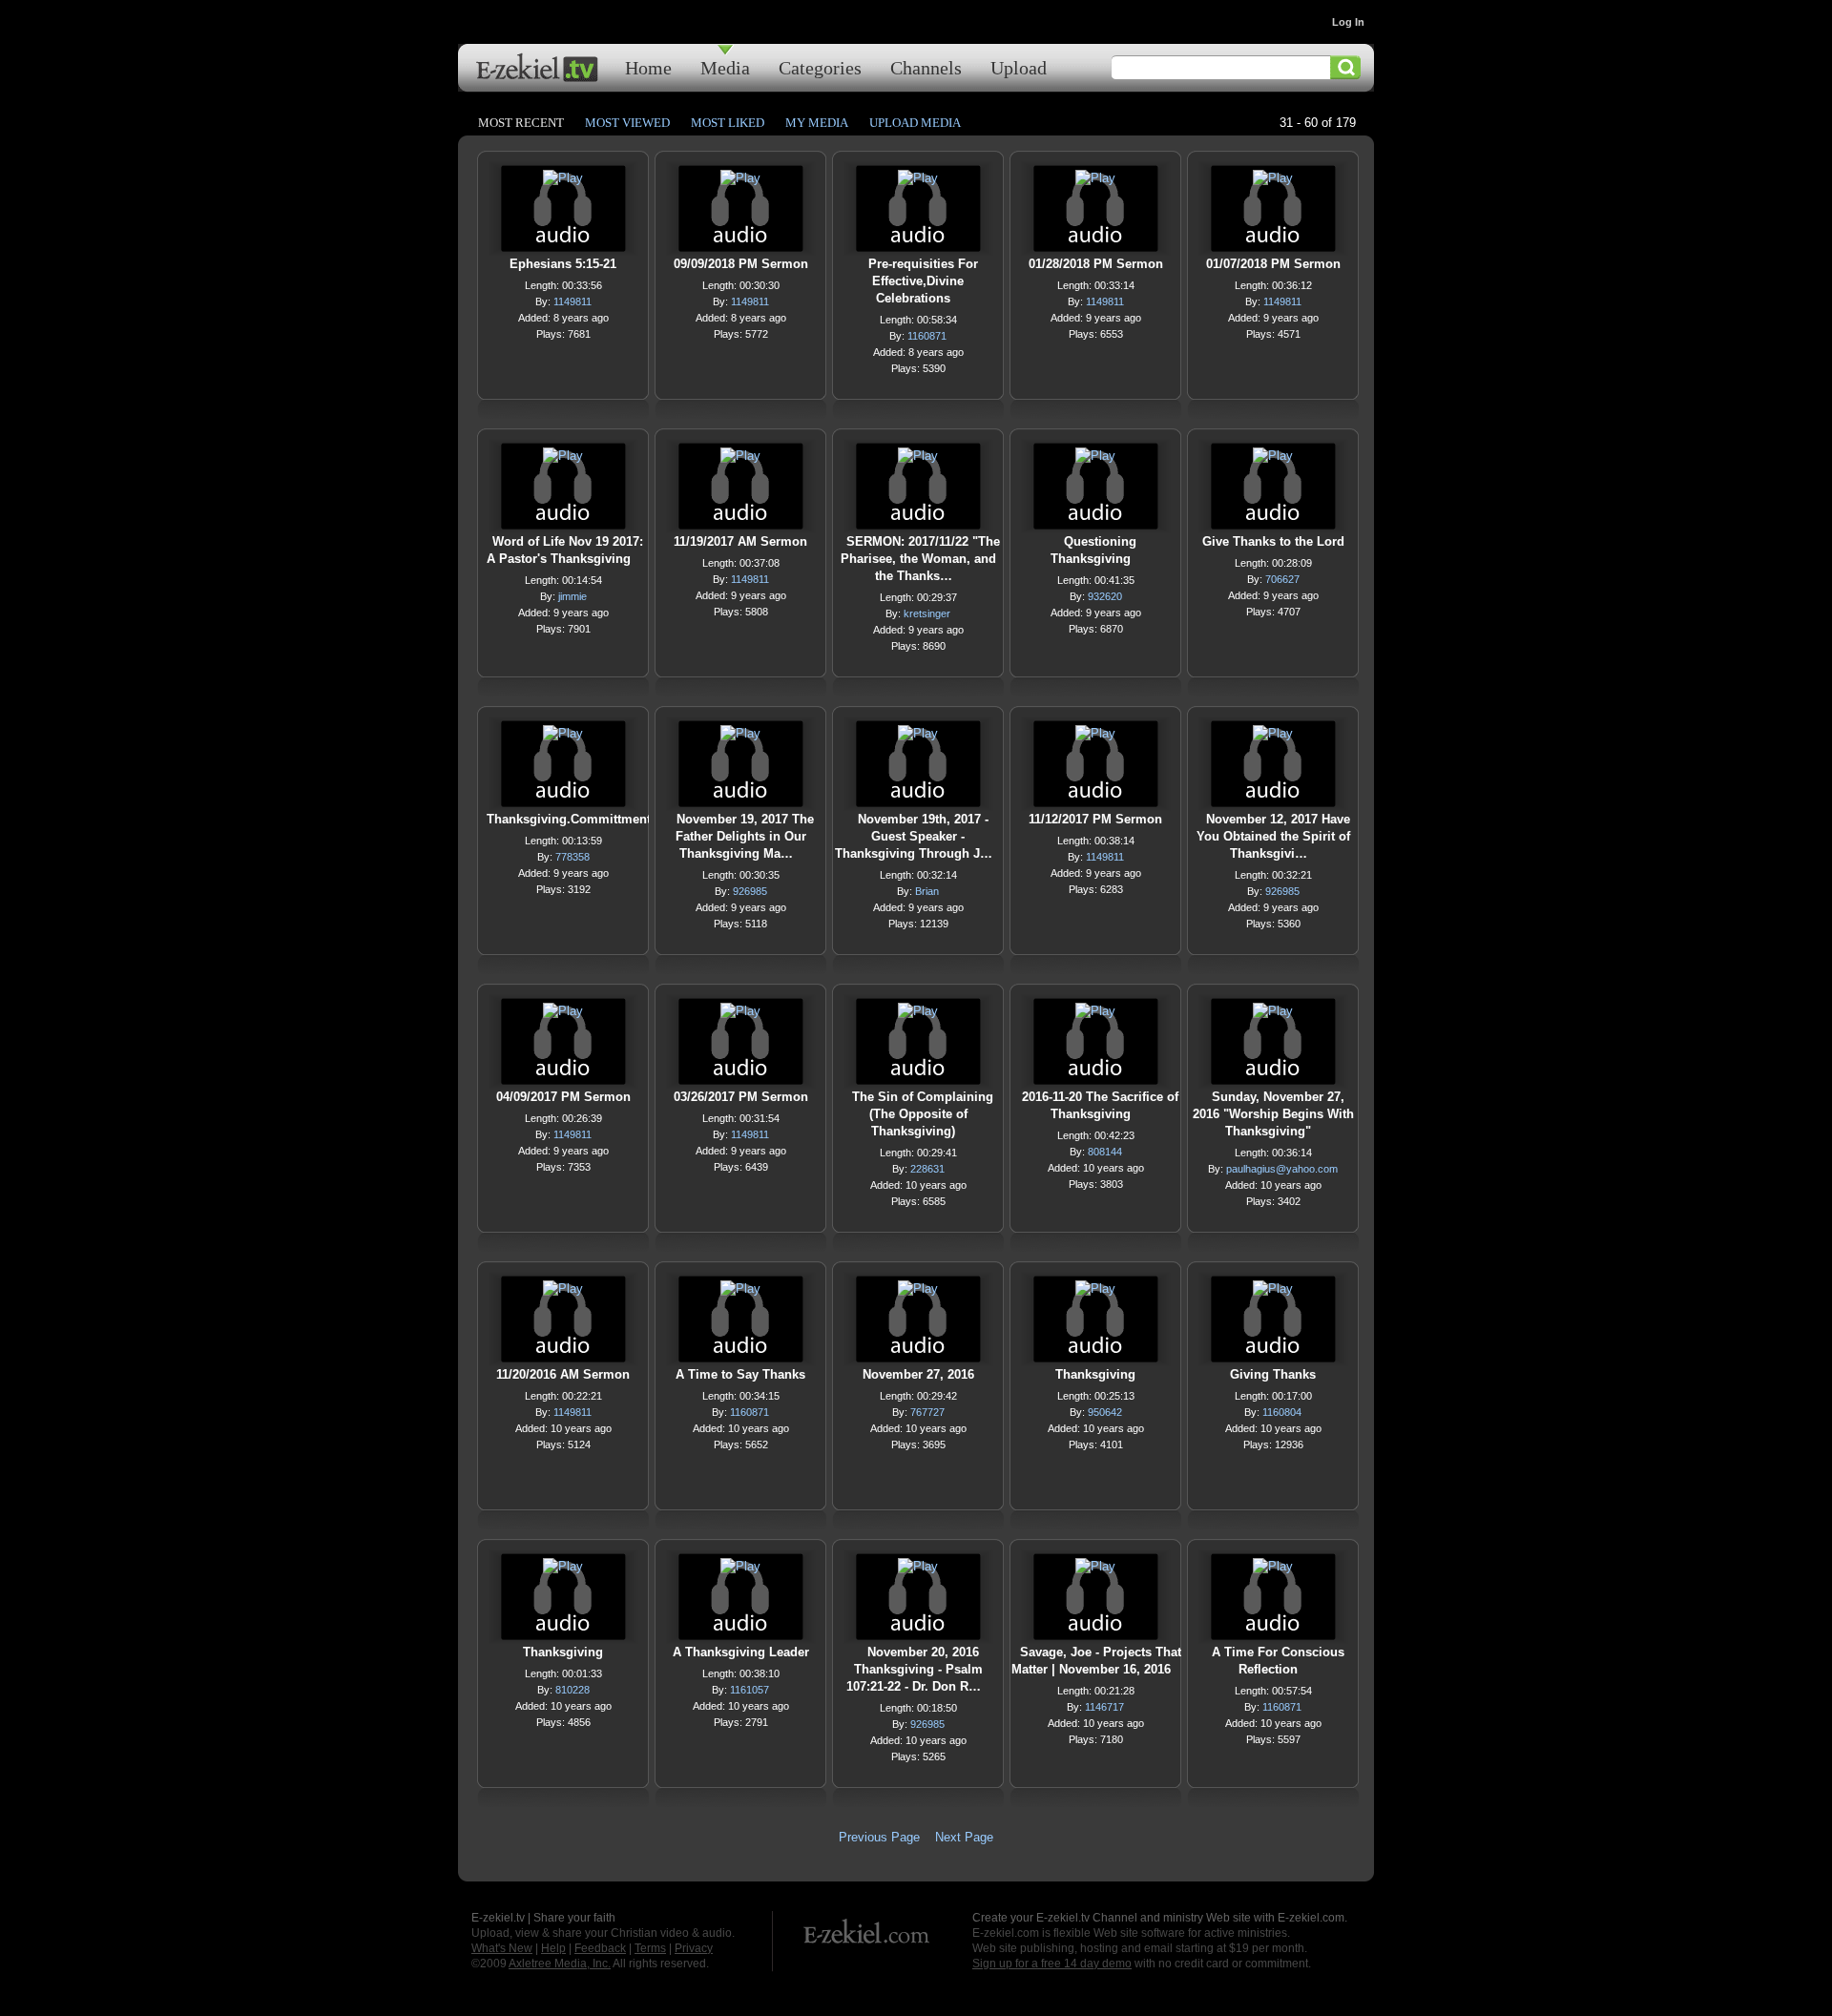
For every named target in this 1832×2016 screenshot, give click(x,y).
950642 (1105, 1412)
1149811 (572, 301)
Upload (1019, 67)
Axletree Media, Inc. (560, 1964)
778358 (572, 857)
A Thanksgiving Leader (741, 1652)
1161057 (749, 1690)
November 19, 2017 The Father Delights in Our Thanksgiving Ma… (745, 836)
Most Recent (521, 123)
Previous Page (879, 1837)
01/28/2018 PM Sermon (1096, 264)
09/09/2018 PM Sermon (741, 264)
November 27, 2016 (918, 1374)
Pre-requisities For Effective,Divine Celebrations (923, 281)
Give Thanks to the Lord (1273, 541)
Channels (926, 67)
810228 (572, 1690)
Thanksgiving (1095, 1374)
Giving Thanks (1273, 1374)
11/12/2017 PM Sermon (1095, 819)
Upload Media (915, 123)
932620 (1105, 596)
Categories (820, 67)
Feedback (600, 1948)
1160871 (927, 336)
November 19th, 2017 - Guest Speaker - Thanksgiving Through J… (914, 836)
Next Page (964, 1837)
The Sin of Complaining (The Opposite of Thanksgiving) (923, 1114)
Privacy (694, 1948)
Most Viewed (627, 123)
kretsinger (927, 613)
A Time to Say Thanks (740, 1374)
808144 (1105, 1152)
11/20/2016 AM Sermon (563, 1374)
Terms (650, 1948)
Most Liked (728, 123)
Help (553, 1948)
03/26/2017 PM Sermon (741, 1097)
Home (648, 67)
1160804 (1282, 1412)
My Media (817, 123)
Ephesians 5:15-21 (563, 264)
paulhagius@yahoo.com (1282, 1169)
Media (725, 67)
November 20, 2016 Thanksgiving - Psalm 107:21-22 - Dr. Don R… (915, 1669)
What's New (502, 1948)
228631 (927, 1169)
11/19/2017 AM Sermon (740, 541)
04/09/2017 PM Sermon (563, 1097)
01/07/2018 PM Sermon (1273, 264)
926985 (750, 891)
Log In (1348, 22)
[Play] (563, 183)
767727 (927, 1412)
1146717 (1104, 1707)
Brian (927, 891)
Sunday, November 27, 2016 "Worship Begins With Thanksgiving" (1273, 1114)
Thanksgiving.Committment (569, 819)
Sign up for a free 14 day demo (1052, 1964)
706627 (1282, 579)
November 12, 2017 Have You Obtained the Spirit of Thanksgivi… (1273, 836)
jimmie (572, 596)
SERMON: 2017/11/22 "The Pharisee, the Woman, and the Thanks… (920, 559)
